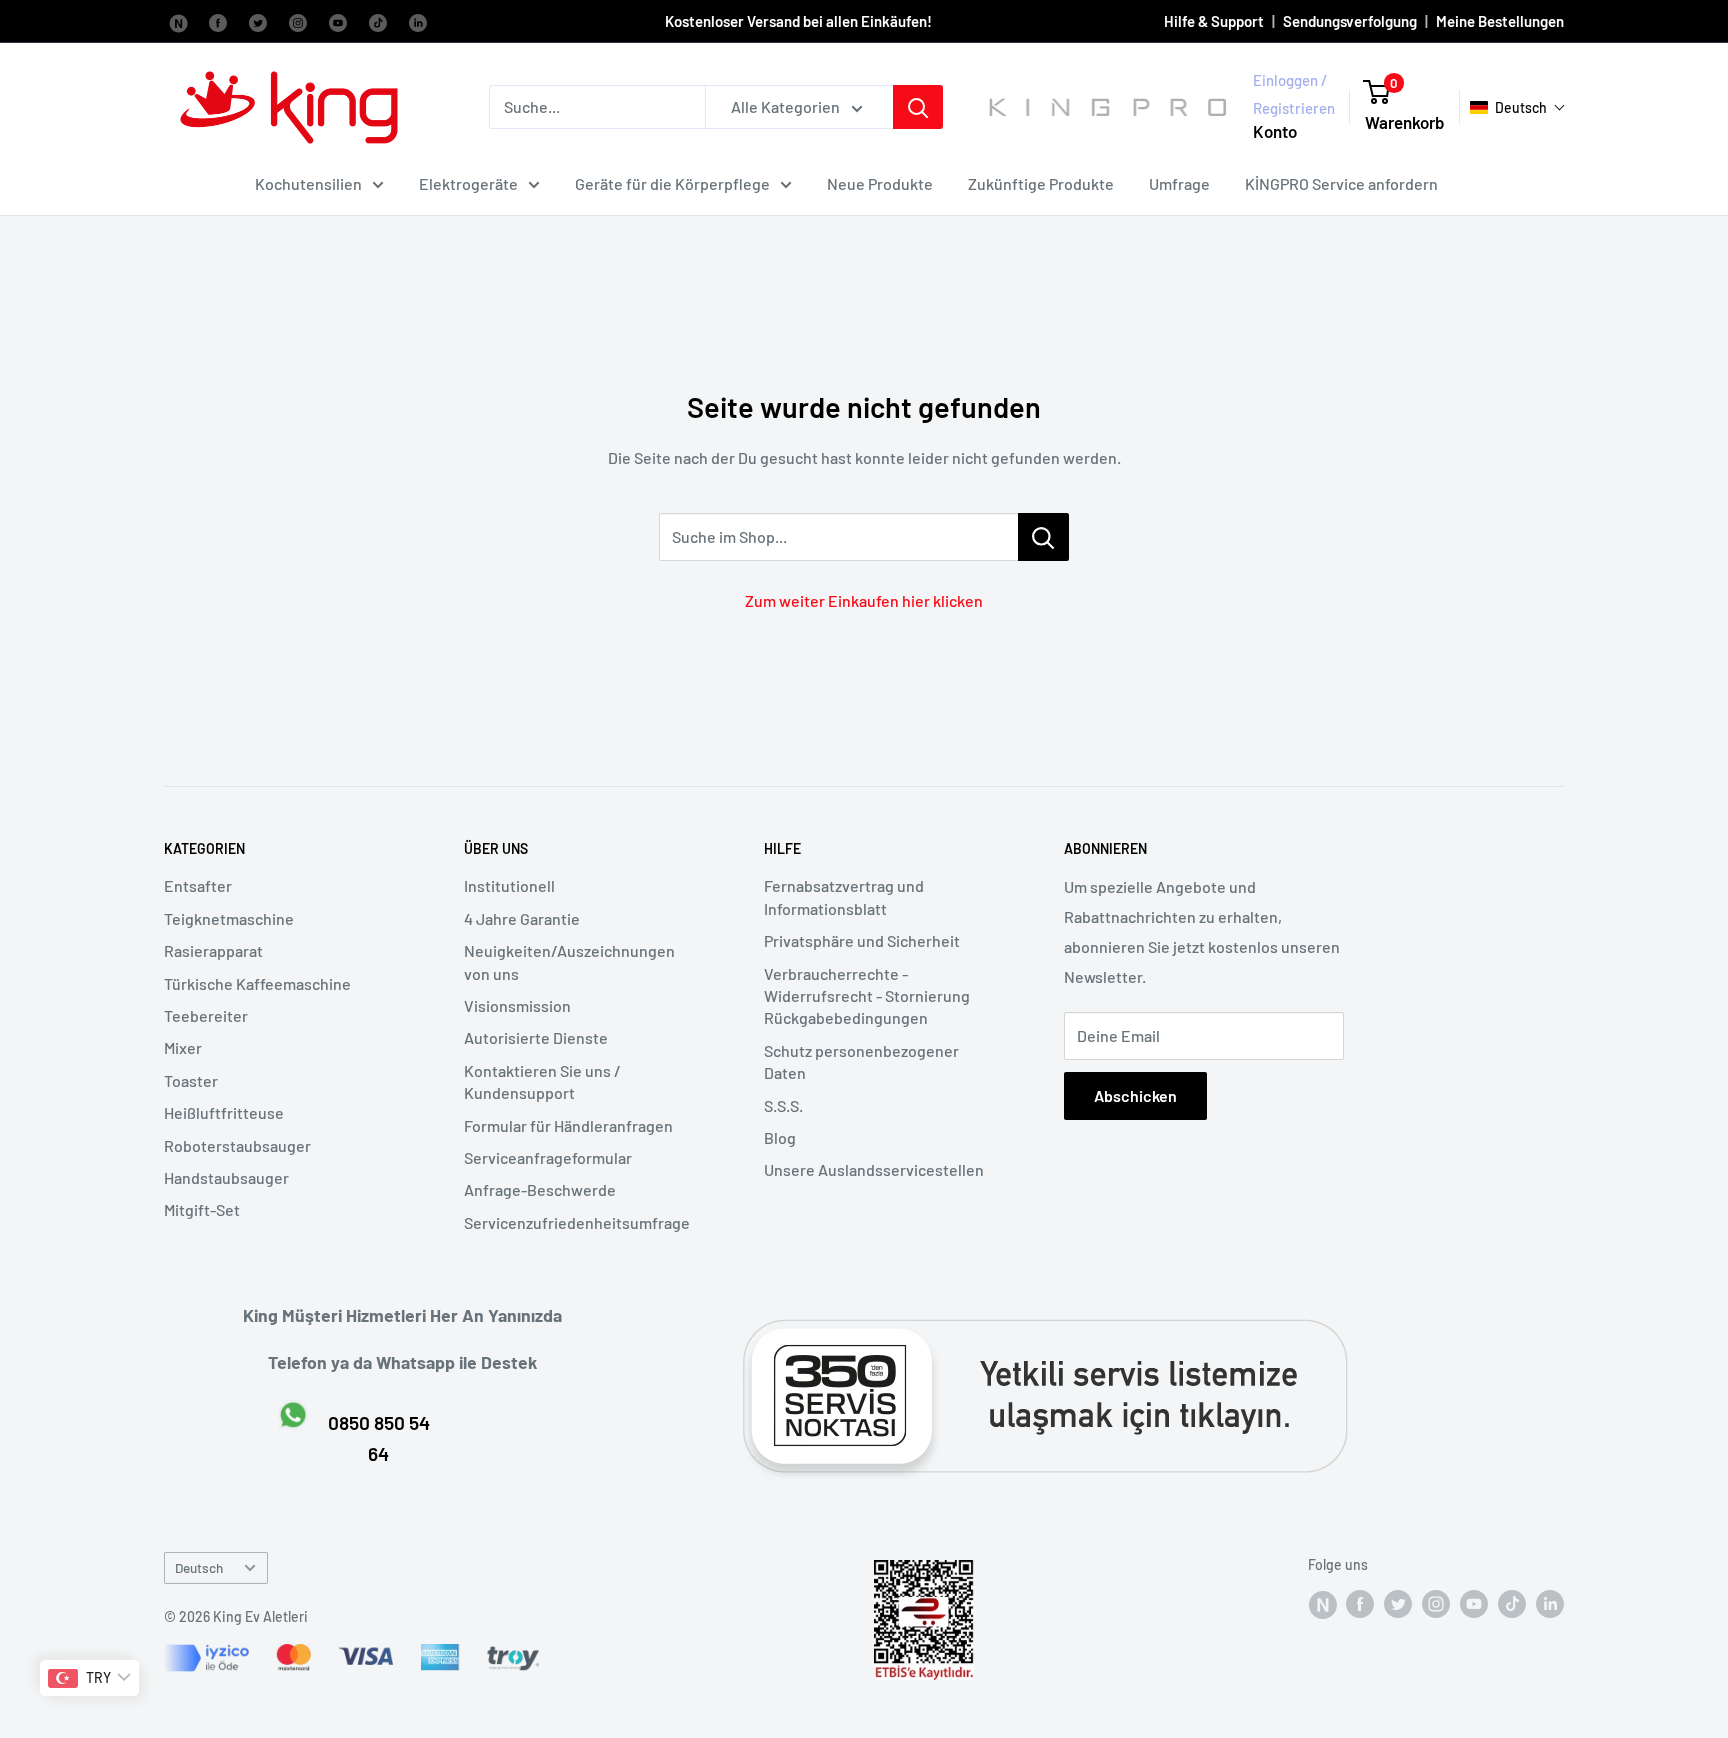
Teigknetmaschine (229, 918)
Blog (780, 1137)
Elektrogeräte (468, 183)
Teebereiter (206, 1015)
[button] (1518, 107)
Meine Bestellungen (1500, 21)
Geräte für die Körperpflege (672, 183)
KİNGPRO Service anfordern (1341, 183)
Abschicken (1135, 1095)
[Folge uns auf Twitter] (258, 21)
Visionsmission (517, 1005)
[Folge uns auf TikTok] (378, 21)
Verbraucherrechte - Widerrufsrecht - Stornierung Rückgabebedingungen (867, 996)
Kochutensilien (308, 183)
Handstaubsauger (226, 1177)
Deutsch (199, 1567)
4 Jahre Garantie (522, 918)
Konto (1275, 131)
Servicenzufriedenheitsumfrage (577, 1222)
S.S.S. (783, 1105)
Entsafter (198, 885)
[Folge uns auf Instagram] (298, 21)
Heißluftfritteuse (224, 1112)
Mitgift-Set (202, 1209)
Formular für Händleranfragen (568, 1125)
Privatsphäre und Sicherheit (862, 940)
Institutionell (509, 885)
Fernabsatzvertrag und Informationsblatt (844, 896)
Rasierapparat (213, 950)
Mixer (183, 1047)
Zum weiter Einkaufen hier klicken (864, 600)
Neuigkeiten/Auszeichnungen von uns (569, 961)
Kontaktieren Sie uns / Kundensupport (542, 1081)
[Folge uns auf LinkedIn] (418, 21)
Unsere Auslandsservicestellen (874, 1169)
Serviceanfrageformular (548, 1157)
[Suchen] (918, 107)
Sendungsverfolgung (1350, 21)
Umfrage (1179, 183)
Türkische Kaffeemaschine (257, 983)
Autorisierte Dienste (536, 1037)
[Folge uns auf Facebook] (178, 21)
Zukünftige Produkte (1041, 183)
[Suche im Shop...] (1043, 537)
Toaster (191, 1080)
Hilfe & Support (1214, 21)
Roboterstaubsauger (237, 1145)
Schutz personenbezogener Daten (861, 1061)
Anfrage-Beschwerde (540, 1189)
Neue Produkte (880, 183)
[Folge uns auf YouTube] (338, 21)
